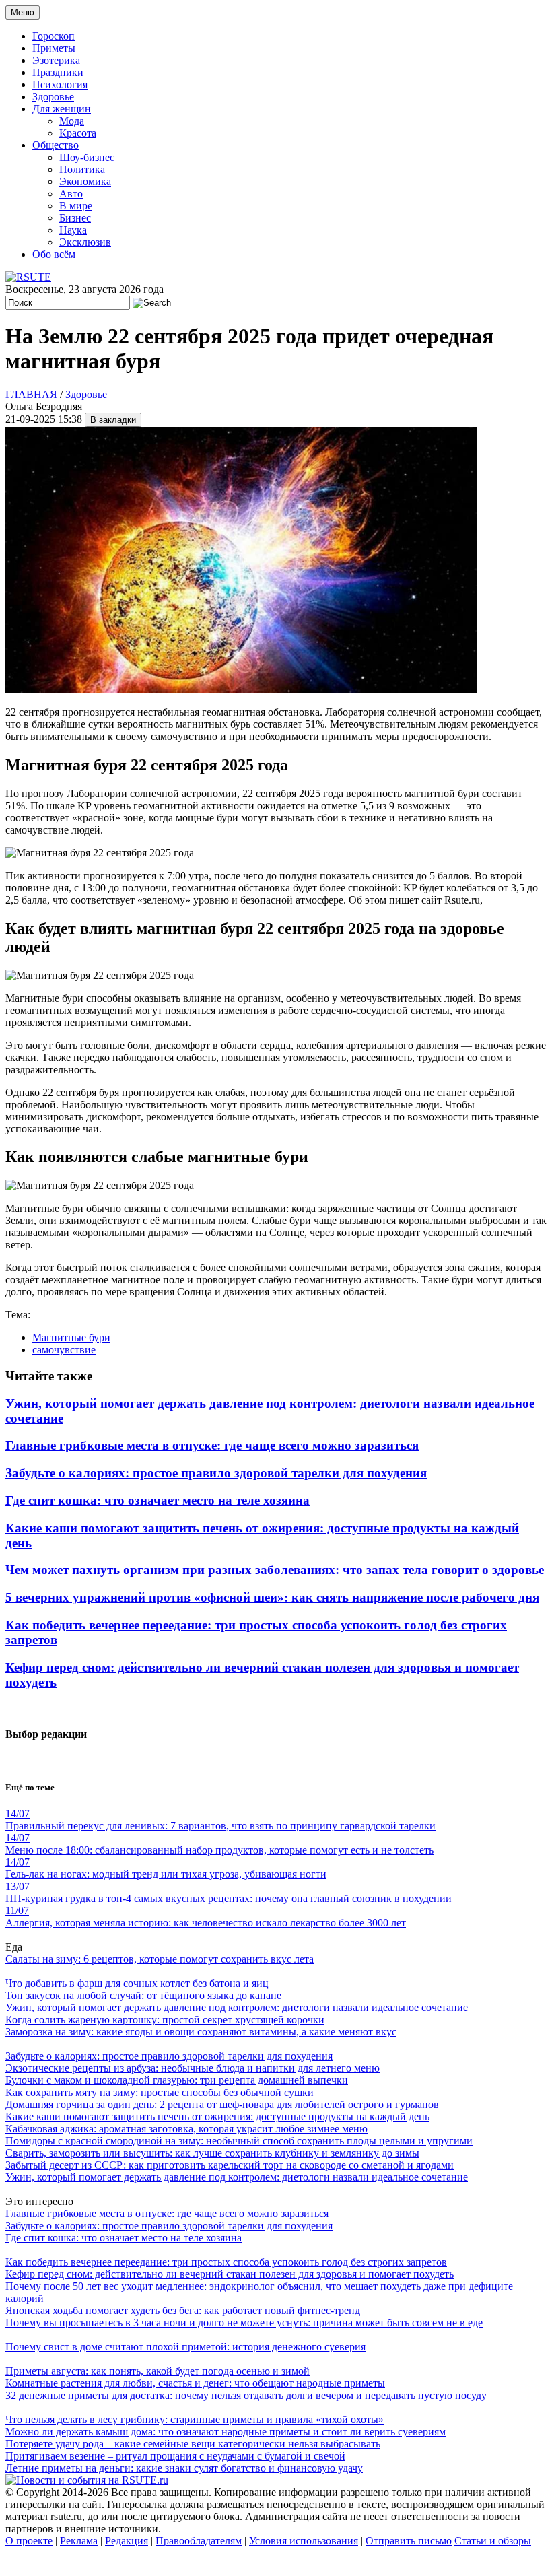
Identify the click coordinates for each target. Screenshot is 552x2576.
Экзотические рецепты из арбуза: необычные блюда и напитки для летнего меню (193, 2068)
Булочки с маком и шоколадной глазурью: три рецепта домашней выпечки (177, 2080)
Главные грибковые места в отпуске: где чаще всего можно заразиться (212, 1445)
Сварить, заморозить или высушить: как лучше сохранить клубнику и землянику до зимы (212, 2153)
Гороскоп (54, 36)
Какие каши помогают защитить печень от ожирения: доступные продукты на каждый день (217, 2116)
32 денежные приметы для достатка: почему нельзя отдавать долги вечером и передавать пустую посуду (246, 2395)
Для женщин (62, 109)
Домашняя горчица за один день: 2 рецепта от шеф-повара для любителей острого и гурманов (222, 2104)
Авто (71, 194)
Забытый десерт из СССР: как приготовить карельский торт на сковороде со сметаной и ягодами (230, 2165)
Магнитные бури (71, 1337)
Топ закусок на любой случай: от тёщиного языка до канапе (143, 1995)
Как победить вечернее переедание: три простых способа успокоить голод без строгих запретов (226, 2262)
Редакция (127, 2541)
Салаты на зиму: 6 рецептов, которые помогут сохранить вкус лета (160, 1959)
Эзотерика (56, 60)
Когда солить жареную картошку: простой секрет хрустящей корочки (165, 2020)
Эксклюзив (85, 242)
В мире (76, 206)
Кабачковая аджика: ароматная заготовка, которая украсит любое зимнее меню (186, 2129)
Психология (60, 84)
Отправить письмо (409, 2541)
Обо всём (54, 254)
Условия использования (304, 2541)
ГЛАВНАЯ (31, 394)
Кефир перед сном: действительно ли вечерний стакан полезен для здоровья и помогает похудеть (230, 2274)
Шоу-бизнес (87, 157)
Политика (82, 169)
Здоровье (53, 97)
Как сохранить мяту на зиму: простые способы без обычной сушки (160, 2092)
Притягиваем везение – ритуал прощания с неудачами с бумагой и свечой (175, 2456)
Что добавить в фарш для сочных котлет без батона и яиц (137, 1983)
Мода (72, 121)
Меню (23, 12)
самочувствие (64, 1350)
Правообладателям (199, 2541)
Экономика (85, 181)
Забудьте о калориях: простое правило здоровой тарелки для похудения (216, 1473)
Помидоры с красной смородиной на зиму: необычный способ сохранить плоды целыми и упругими (239, 2141)
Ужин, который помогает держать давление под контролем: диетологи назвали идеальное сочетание (237, 2007)
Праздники (58, 72)
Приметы (54, 48)
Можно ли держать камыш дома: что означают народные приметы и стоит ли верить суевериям (226, 2432)
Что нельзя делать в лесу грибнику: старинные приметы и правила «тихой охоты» (195, 2419)
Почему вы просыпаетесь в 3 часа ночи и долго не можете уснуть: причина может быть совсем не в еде (244, 2323)
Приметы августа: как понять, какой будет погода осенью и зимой (158, 2371)
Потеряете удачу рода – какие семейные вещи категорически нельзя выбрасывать (193, 2444)
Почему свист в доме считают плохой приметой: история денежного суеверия (185, 2347)
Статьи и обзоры (493, 2541)
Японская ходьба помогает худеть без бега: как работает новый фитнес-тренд (183, 2310)
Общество (56, 145)
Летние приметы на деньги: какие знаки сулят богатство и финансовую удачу (184, 2468)
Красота (78, 133)
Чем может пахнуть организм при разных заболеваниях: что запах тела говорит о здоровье (275, 1570)
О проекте (29, 2541)
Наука (73, 230)
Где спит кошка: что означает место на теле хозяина (158, 1500)
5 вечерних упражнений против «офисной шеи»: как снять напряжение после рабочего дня (272, 1597)
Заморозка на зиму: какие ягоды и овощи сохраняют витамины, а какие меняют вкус (201, 2032)
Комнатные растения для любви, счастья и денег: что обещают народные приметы (195, 2383)
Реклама (79, 2541)
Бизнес (75, 218)
